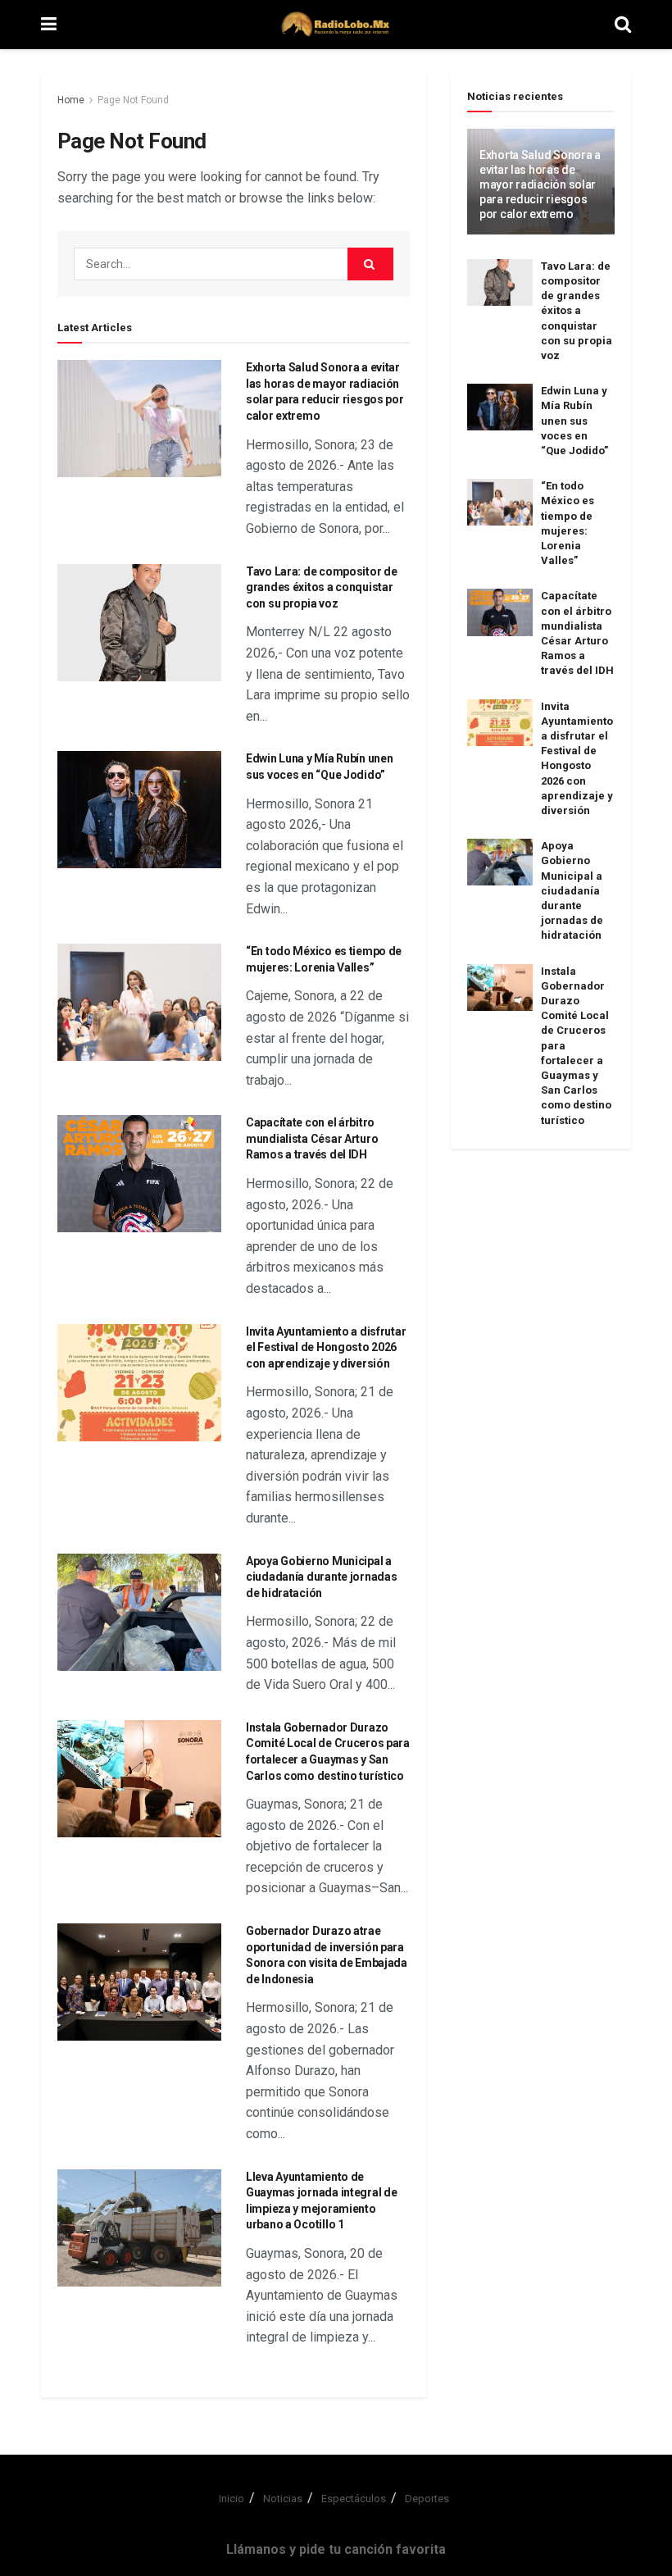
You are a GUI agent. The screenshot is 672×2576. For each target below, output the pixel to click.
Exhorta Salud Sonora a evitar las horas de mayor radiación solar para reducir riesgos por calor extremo (540, 185)
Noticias (283, 2499)
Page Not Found (133, 100)
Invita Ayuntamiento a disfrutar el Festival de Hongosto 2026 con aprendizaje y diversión (326, 1347)
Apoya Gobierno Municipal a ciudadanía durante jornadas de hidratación (321, 1577)
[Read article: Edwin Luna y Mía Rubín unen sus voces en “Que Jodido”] (139, 810)
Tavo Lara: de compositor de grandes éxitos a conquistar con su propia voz (321, 587)
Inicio (232, 2499)
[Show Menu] (49, 25)
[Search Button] (623, 25)
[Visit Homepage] (336, 25)
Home (71, 100)
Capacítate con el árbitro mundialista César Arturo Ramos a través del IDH (312, 1138)
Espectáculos (354, 2499)
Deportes (427, 2499)
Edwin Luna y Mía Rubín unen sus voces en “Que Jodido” (574, 421)
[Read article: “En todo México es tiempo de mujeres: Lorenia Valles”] (139, 1002)
